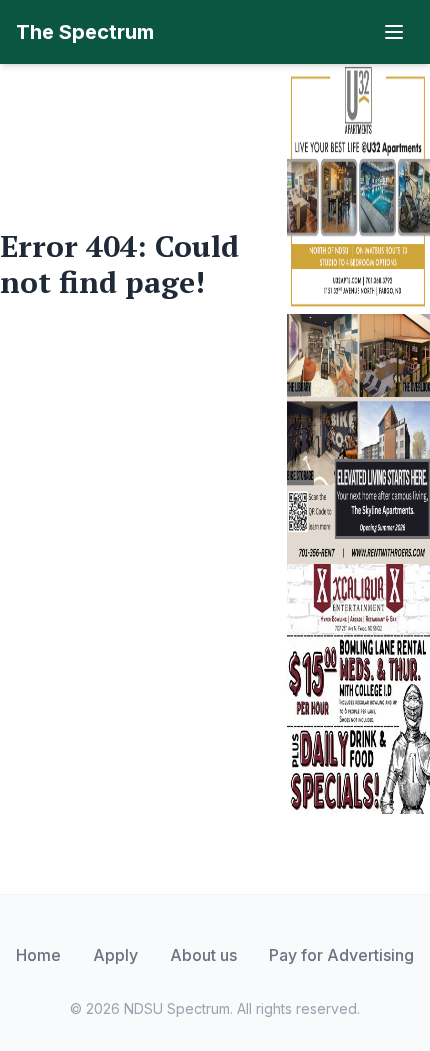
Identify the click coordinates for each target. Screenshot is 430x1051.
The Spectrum (85, 32)
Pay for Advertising (341, 955)
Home (38, 955)
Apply (115, 955)
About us (203, 955)
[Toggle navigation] (394, 32)
